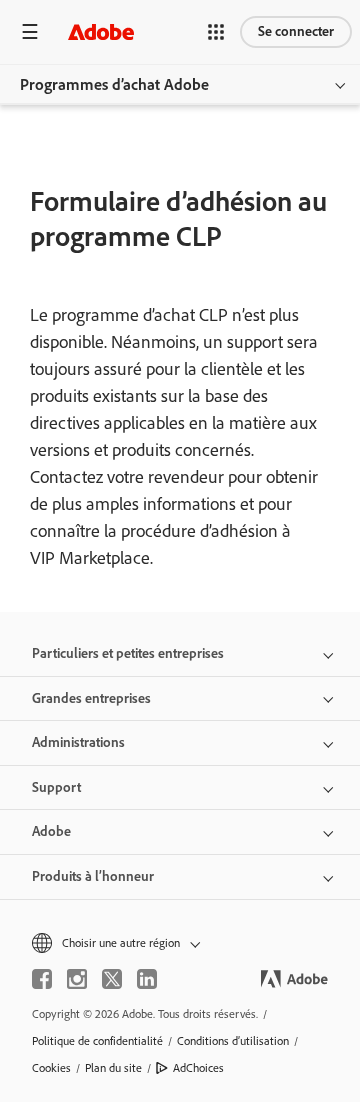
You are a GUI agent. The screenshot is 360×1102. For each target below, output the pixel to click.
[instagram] (77, 979)
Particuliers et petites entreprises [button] (128, 653)
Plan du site (113, 1068)
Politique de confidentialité (97, 1041)
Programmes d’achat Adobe (114, 84)
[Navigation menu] (30, 31)
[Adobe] (101, 31)
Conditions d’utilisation (233, 1041)
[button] (216, 32)
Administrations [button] (78, 742)
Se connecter (296, 31)
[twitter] (112, 979)
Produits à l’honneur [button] (93, 876)
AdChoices (198, 1068)
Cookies (51, 1068)
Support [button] (56, 787)
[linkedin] (147, 979)
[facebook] (42, 979)
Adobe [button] (51, 831)
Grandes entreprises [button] (91, 698)
